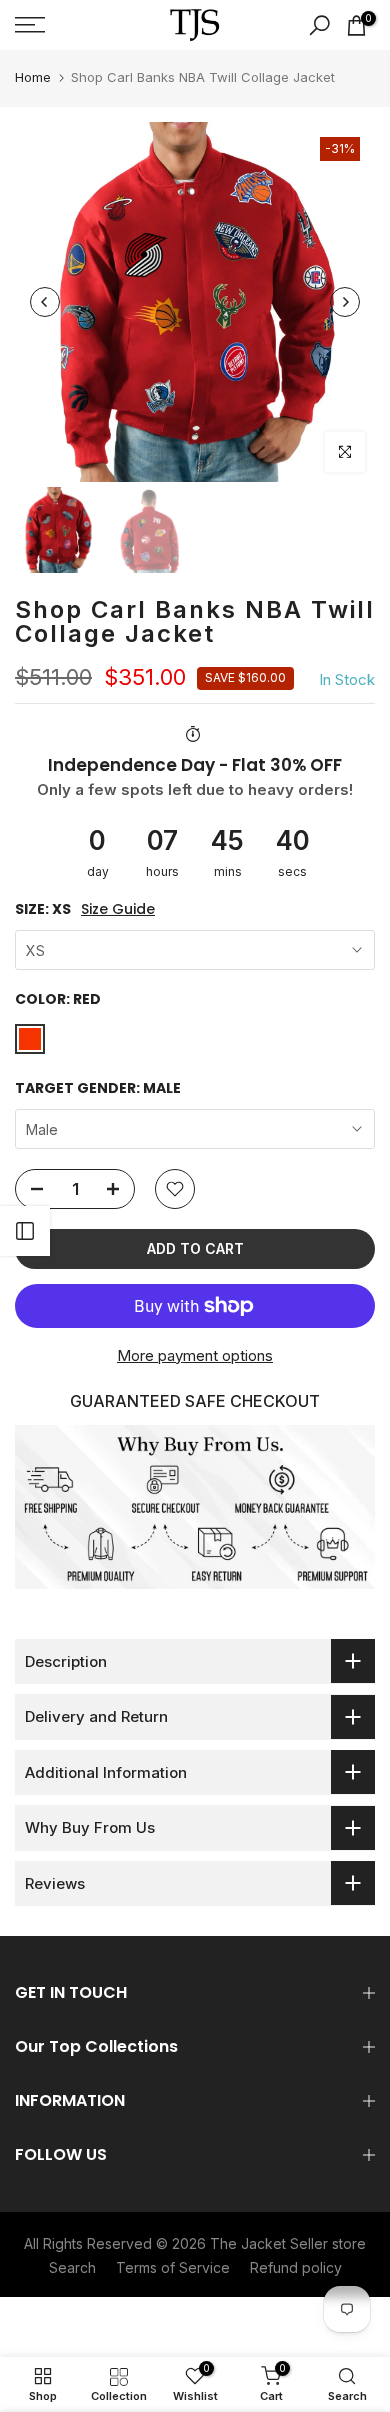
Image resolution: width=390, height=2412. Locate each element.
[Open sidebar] (25, 1231)
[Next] (345, 302)
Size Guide (118, 909)
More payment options (195, 1355)
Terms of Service (173, 2267)
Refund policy (296, 2267)
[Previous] (45, 302)
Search (72, 2267)
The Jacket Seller (269, 2243)
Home (33, 77)
